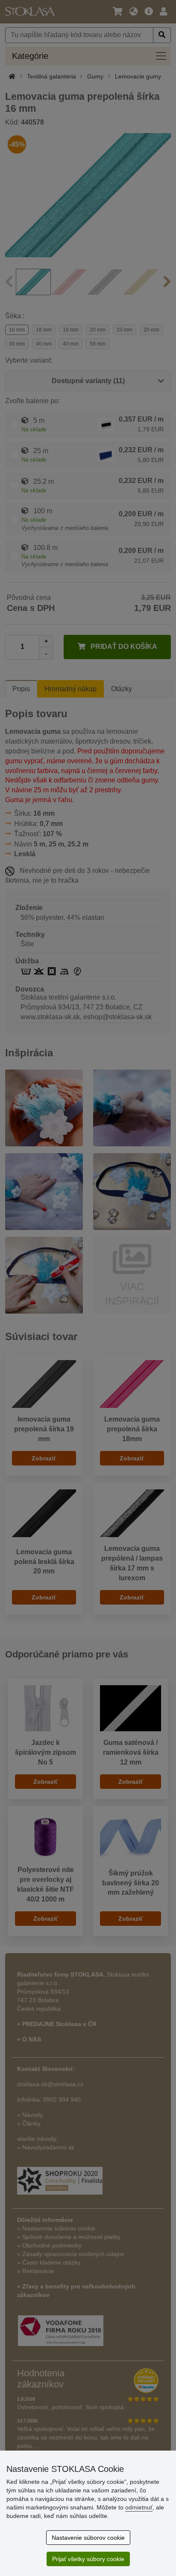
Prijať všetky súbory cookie (88, 2559)
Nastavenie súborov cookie (88, 2538)
